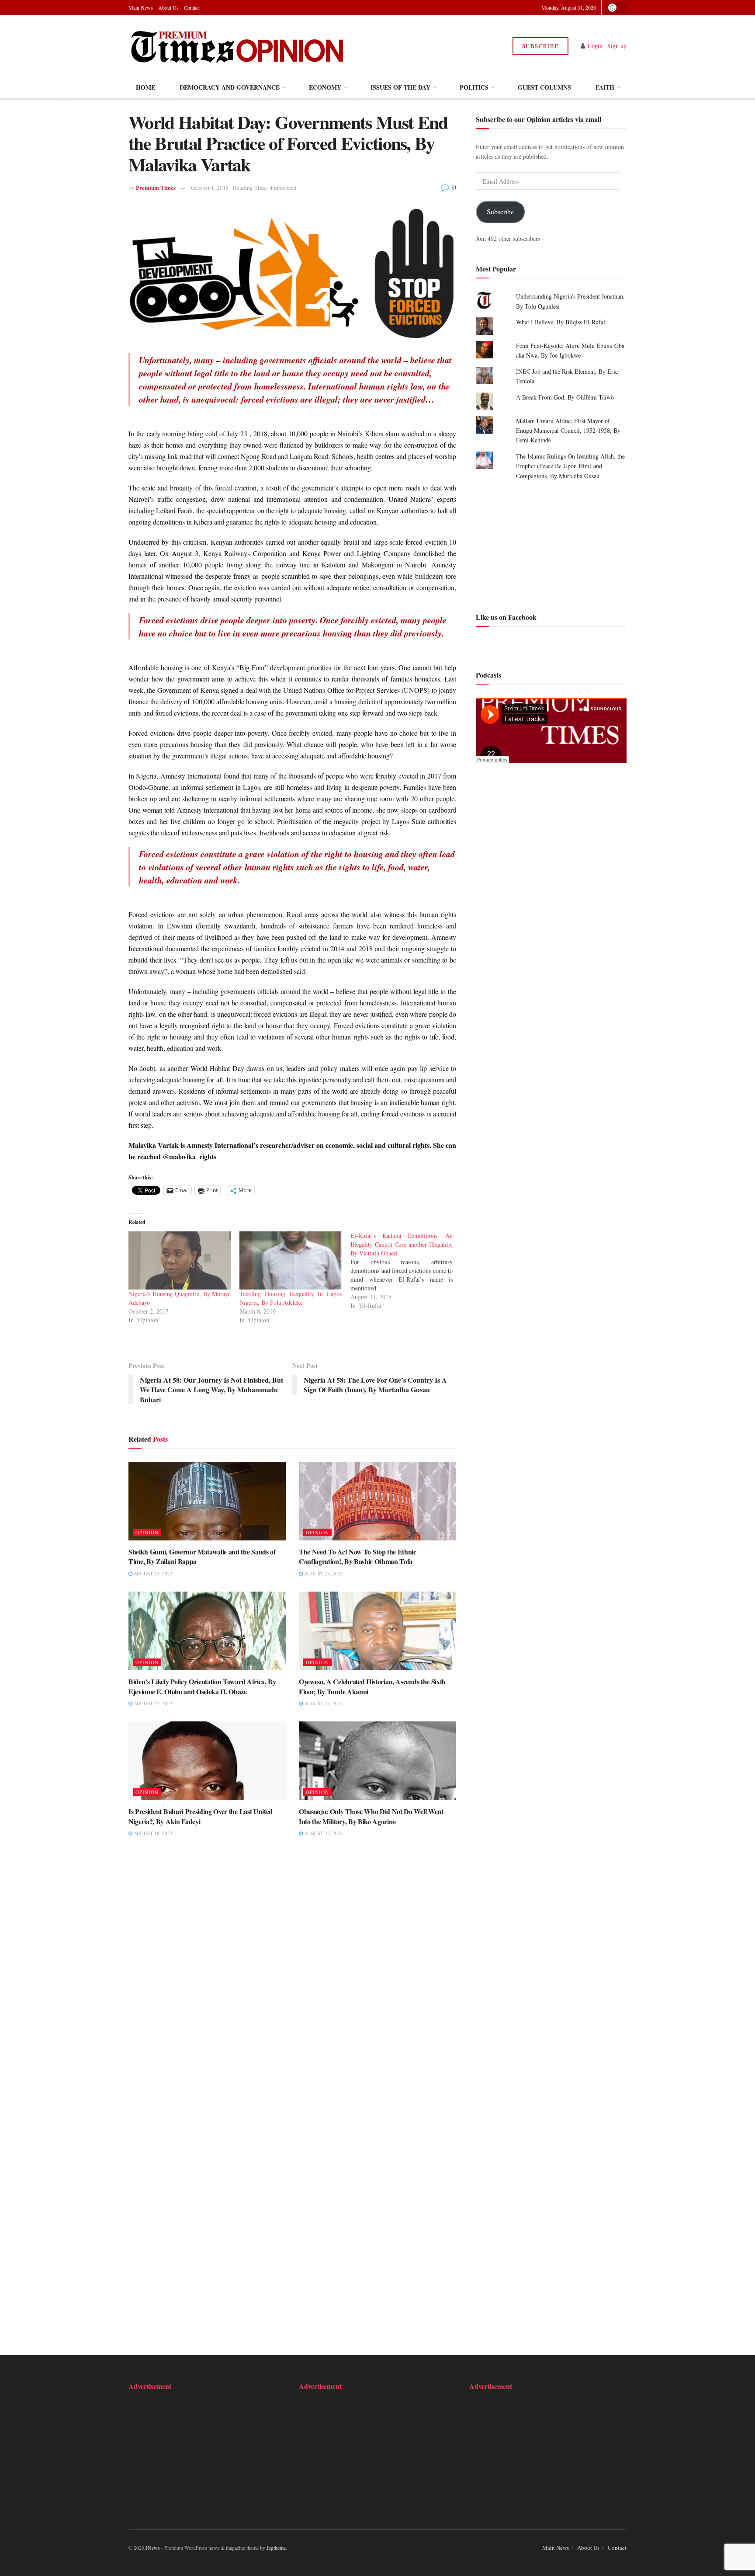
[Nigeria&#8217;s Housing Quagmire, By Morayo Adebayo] (180, 1261)
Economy (325, 87)
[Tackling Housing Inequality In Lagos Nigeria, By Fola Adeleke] (291, 1261)
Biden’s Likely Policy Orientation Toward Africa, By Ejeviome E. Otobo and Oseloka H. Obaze (202, 1686)
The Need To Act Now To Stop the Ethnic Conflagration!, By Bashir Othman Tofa (358, 1556)
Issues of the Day (400, 87)
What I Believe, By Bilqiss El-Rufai (561, 322)
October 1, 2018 (210, 188)
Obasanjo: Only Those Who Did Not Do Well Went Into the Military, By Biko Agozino (371, 1816)
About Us (168, 7)
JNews (153, 2548)
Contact (192, 7)
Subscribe (541, 46)
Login (595, 46)
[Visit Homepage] (237, 46)
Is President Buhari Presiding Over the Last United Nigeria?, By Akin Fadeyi (201, 1816)
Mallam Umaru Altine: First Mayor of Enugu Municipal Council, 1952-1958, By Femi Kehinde (568, 431)
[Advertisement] (551, 545)
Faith (605, 87)
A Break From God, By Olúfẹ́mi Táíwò (565, 397)
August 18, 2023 (152, 1833)
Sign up (617, 46)
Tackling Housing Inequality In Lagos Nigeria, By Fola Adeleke (291, 1298)
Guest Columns (544, 87)
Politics (474, 87)
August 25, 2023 (152, 1573)
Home (145, 87)
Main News (141, 7)
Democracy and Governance (230, 87)
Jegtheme (276, 2548)
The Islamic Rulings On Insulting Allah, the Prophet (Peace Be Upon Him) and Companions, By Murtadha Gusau (570, 466)
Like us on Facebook (506, 617)
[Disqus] (292, 1979)
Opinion (147, 1532)
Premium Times (156, 187)
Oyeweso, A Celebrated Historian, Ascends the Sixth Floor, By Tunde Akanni (372, 1686)
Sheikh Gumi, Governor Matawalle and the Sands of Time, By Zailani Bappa (202, 1556)
